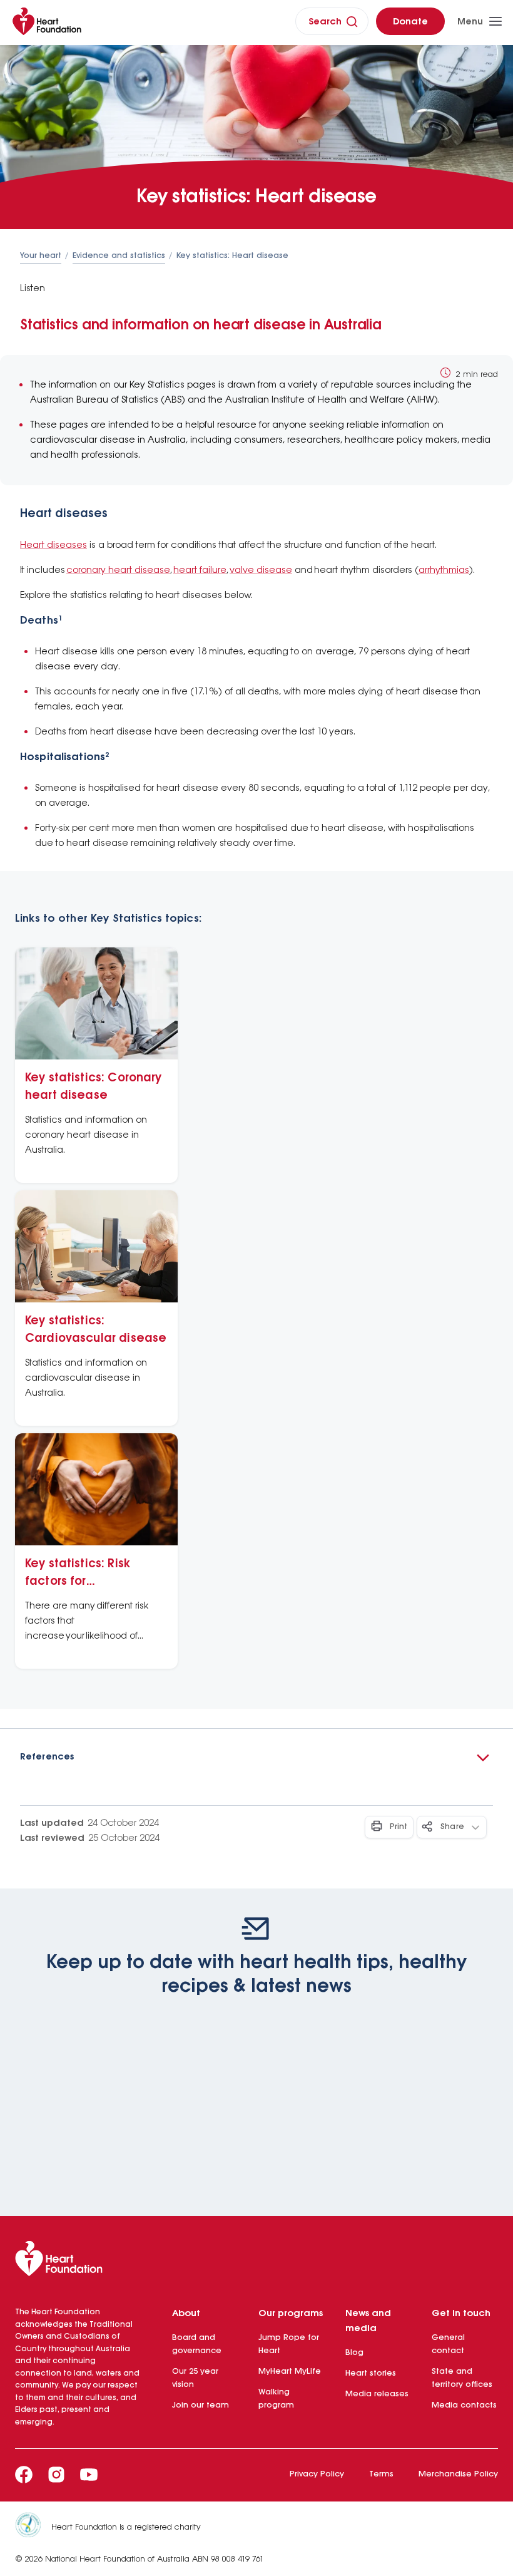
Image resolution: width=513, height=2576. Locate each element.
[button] (256, 1757)
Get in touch (461, 2314)
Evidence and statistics (119, 256)
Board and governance (197, 2344)
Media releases (377, 2394)
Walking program (276, 2399)
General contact (448, 2344)
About (186, 2314)
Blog (354, 2353)
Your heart (41, 256)
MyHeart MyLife (290, 2372)
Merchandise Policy (458, 2474)
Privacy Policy (317, 2474)
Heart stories (371, 2373)
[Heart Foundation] (256, 2261)
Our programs (291, 2314)
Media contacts (464, 2405)
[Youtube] (89, 2475)
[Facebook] (24, 2475)
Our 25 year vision (195, 2378)
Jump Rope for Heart (289, 2344)
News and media (368, 2321)
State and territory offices (462, 2378)
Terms (381, 2474)
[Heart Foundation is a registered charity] (33, 2527)
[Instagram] (56, 2475)
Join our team (201, 2405)
